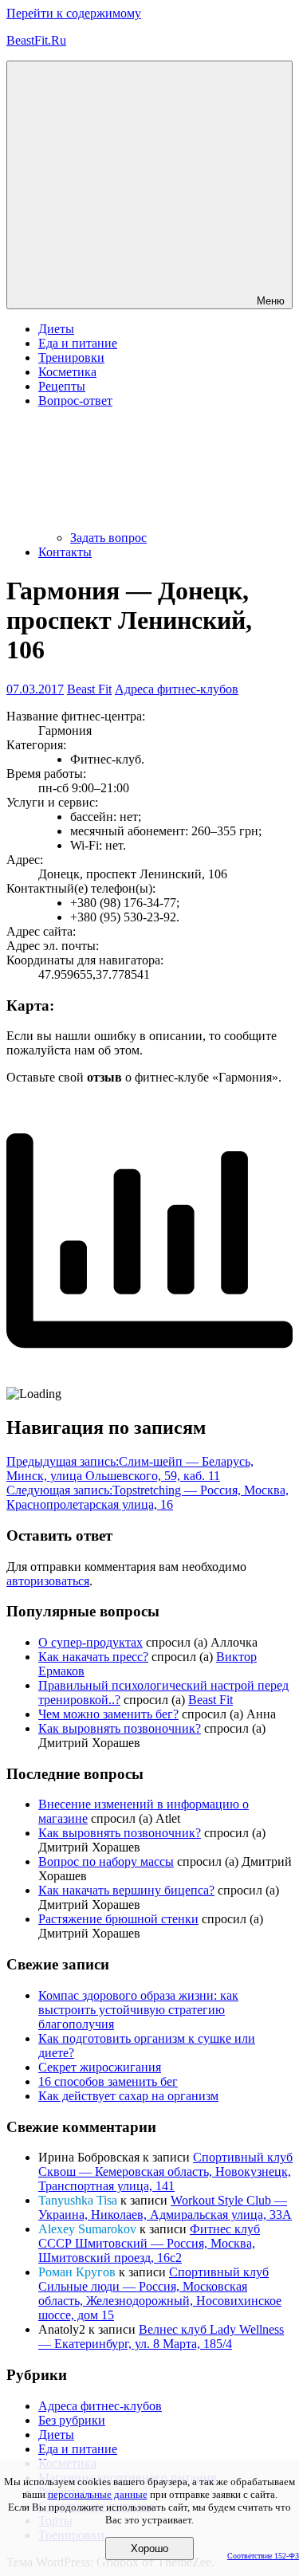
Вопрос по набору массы (106, 1861)
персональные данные (98, 2494)
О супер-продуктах (90, 1642)
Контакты (65, 552)
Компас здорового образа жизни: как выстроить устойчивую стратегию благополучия (138, 2010)
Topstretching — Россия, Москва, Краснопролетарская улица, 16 (148, 1497)
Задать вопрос (108, 538)
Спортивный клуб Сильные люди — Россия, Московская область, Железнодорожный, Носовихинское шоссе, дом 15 (160, 2293)
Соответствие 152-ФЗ (263, 2556)
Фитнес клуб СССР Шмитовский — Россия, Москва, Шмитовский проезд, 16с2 (149, 2243)
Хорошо (149, 2549)
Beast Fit (89, 689)
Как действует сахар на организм (128, 2096)
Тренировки (71, 357)
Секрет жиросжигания (100, 2067)
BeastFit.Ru (36, 40)
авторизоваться (48, 1581)
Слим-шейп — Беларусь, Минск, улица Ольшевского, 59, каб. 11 (130, 1469)
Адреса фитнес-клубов (177, 689)
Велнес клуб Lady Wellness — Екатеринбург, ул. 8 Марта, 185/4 (161, 2336)
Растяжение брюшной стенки (118, 1919)
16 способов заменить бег (108, 2081)
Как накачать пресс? (93, 1657)
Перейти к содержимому (74, 13)
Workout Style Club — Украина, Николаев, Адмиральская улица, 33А (165, 2207)
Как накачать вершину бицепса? (126, 1890)
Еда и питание (78, 343)
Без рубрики (72, 2420)
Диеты (56, 329)
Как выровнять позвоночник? (120, 1728)
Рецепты (62, 386)
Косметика (67, 372)
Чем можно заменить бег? (108, 1714)
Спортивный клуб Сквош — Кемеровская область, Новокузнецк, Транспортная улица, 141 (165, 2172)
